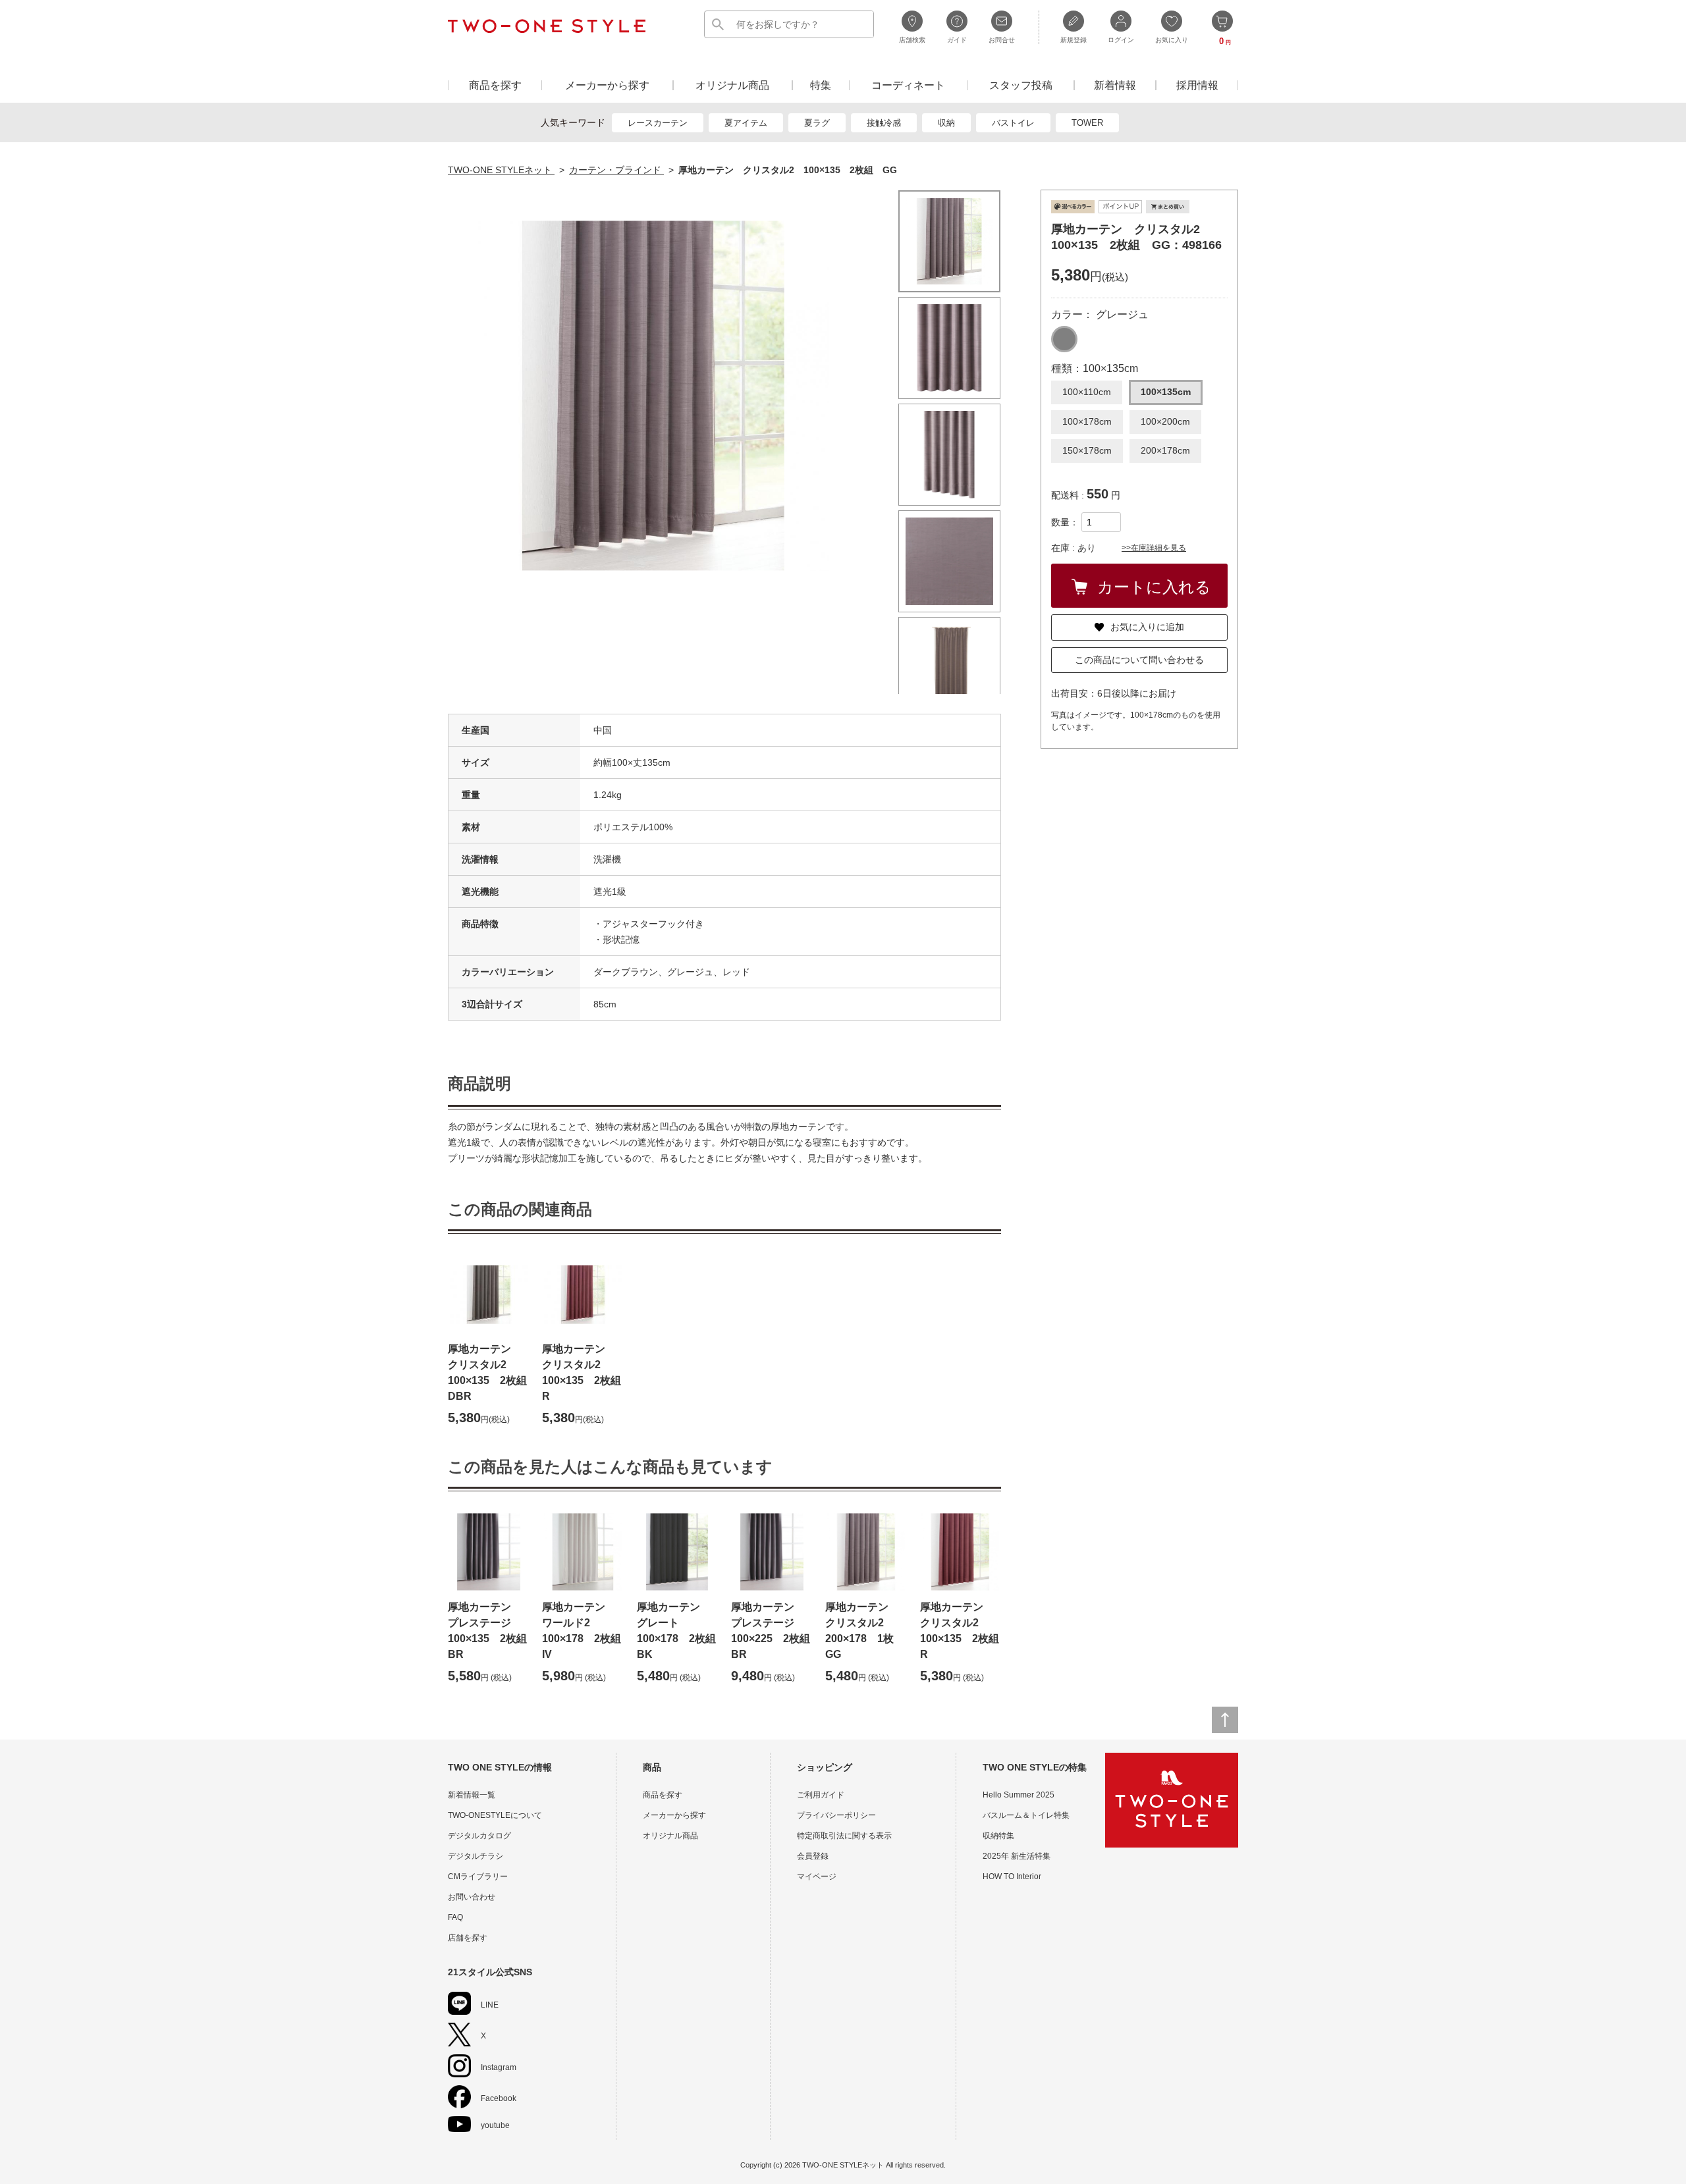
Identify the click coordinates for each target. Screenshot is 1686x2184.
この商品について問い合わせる (1139, 660)
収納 (946, 123)
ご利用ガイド (821, 1795)
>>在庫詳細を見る (1154, 548)
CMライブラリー (478, 1877)
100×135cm (1166, 392)
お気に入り (1172, 40)
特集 (821, 85)
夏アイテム (746, 123)
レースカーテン (658, 123)
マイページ (817, 1877)
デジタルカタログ (479, 1836)
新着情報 (1115, 85)
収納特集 (998, 1836)
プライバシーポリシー (836, 1815)
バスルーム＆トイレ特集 (1026, 1815)
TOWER (1087, 123)
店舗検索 (912, 40)
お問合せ (1002, 40)
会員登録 (813, 1856)
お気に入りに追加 (1147, 627)
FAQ (455, 1917)
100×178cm (1087, 421)
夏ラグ (817, 123)
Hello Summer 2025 (1019, 1795)
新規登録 (1074, 40)
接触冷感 (884, 123)
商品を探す (495, 85)
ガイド (957, 40)
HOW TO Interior (1012, 1877)
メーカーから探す (607, 85)
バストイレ (1013, 123)
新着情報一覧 (472, 1795)
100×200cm (1165, 421)
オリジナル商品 (732, 85)
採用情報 (1197, 85)
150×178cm (1087, 450)
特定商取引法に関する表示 (844, 1836)
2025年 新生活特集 (1017, 1856)
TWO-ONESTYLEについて (495, 1815)
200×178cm (1165, 450)
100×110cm (1087, 392)
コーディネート (908, 85)
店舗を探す (468, 1938)
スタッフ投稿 (1021, 85)
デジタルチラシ (476, 1856)
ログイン (1121, 40)
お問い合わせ (472, 1897)
